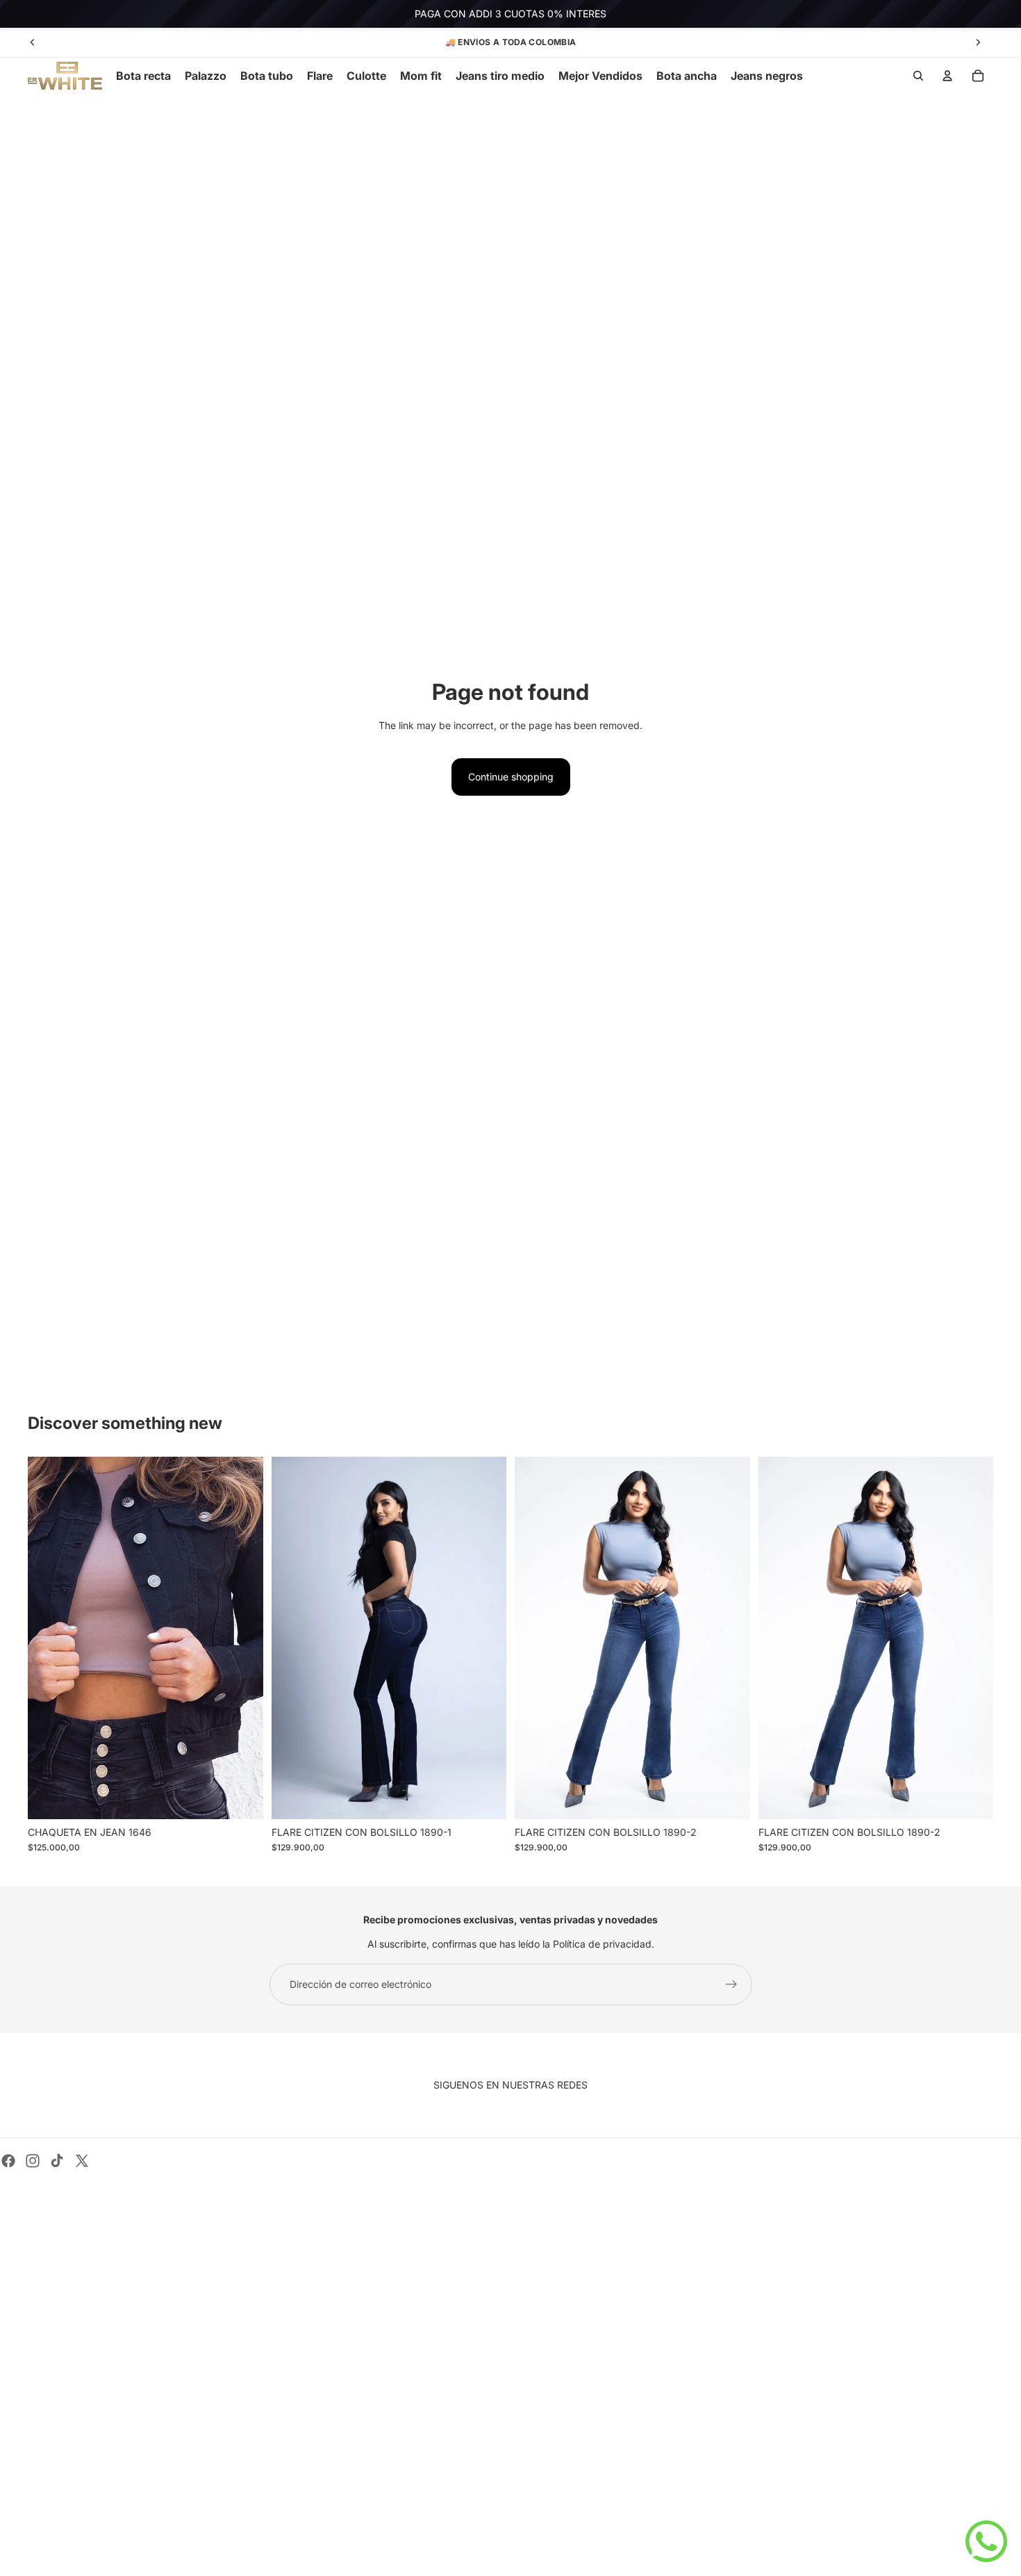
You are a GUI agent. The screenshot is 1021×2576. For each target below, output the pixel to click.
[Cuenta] (947, 76)
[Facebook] (8, 2161)
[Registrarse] (731, 1984)
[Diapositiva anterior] (33, 42)
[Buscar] (918, 76)
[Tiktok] (57, 2161)
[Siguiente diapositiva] (978, 42)
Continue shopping (511, 777)
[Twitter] (82, 2161)
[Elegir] (242, 1798)
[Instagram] (33, 2161)
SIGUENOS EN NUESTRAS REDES (510, 2085)
